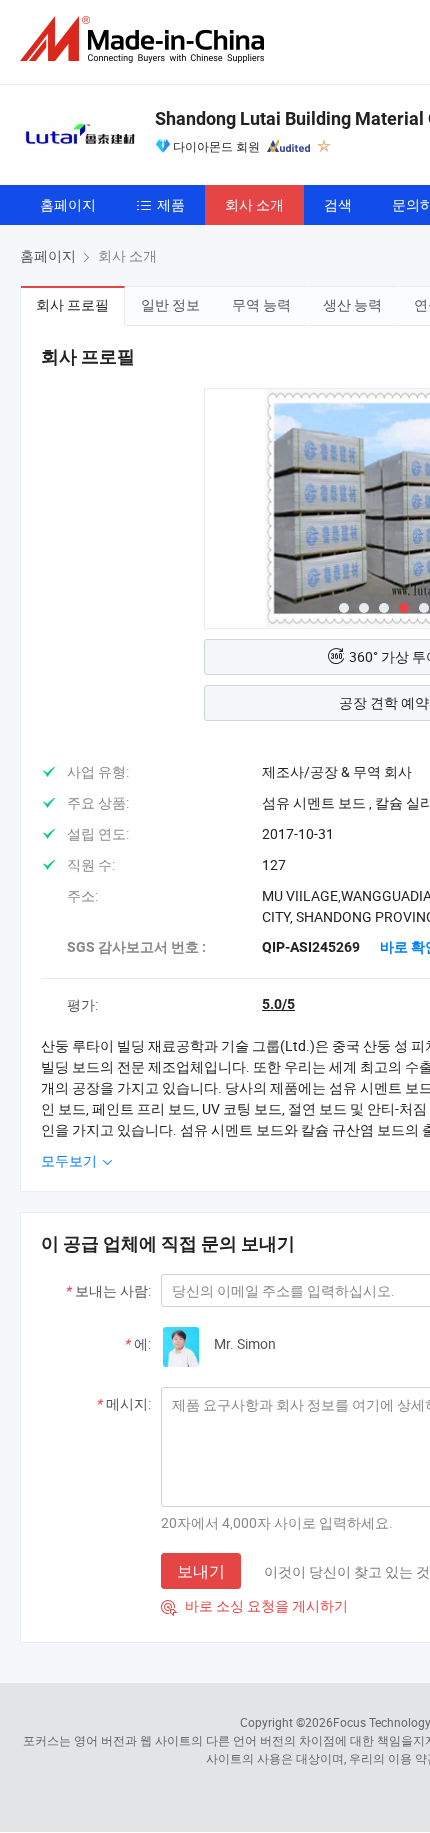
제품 (171, 204)
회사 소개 (254, 204)
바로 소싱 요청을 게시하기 (254, 1605)
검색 (338, 204)
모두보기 (70, 1160)
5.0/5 (278, 1004)
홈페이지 (68, 204)
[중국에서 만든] (146, 39)
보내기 (201, 1571)
